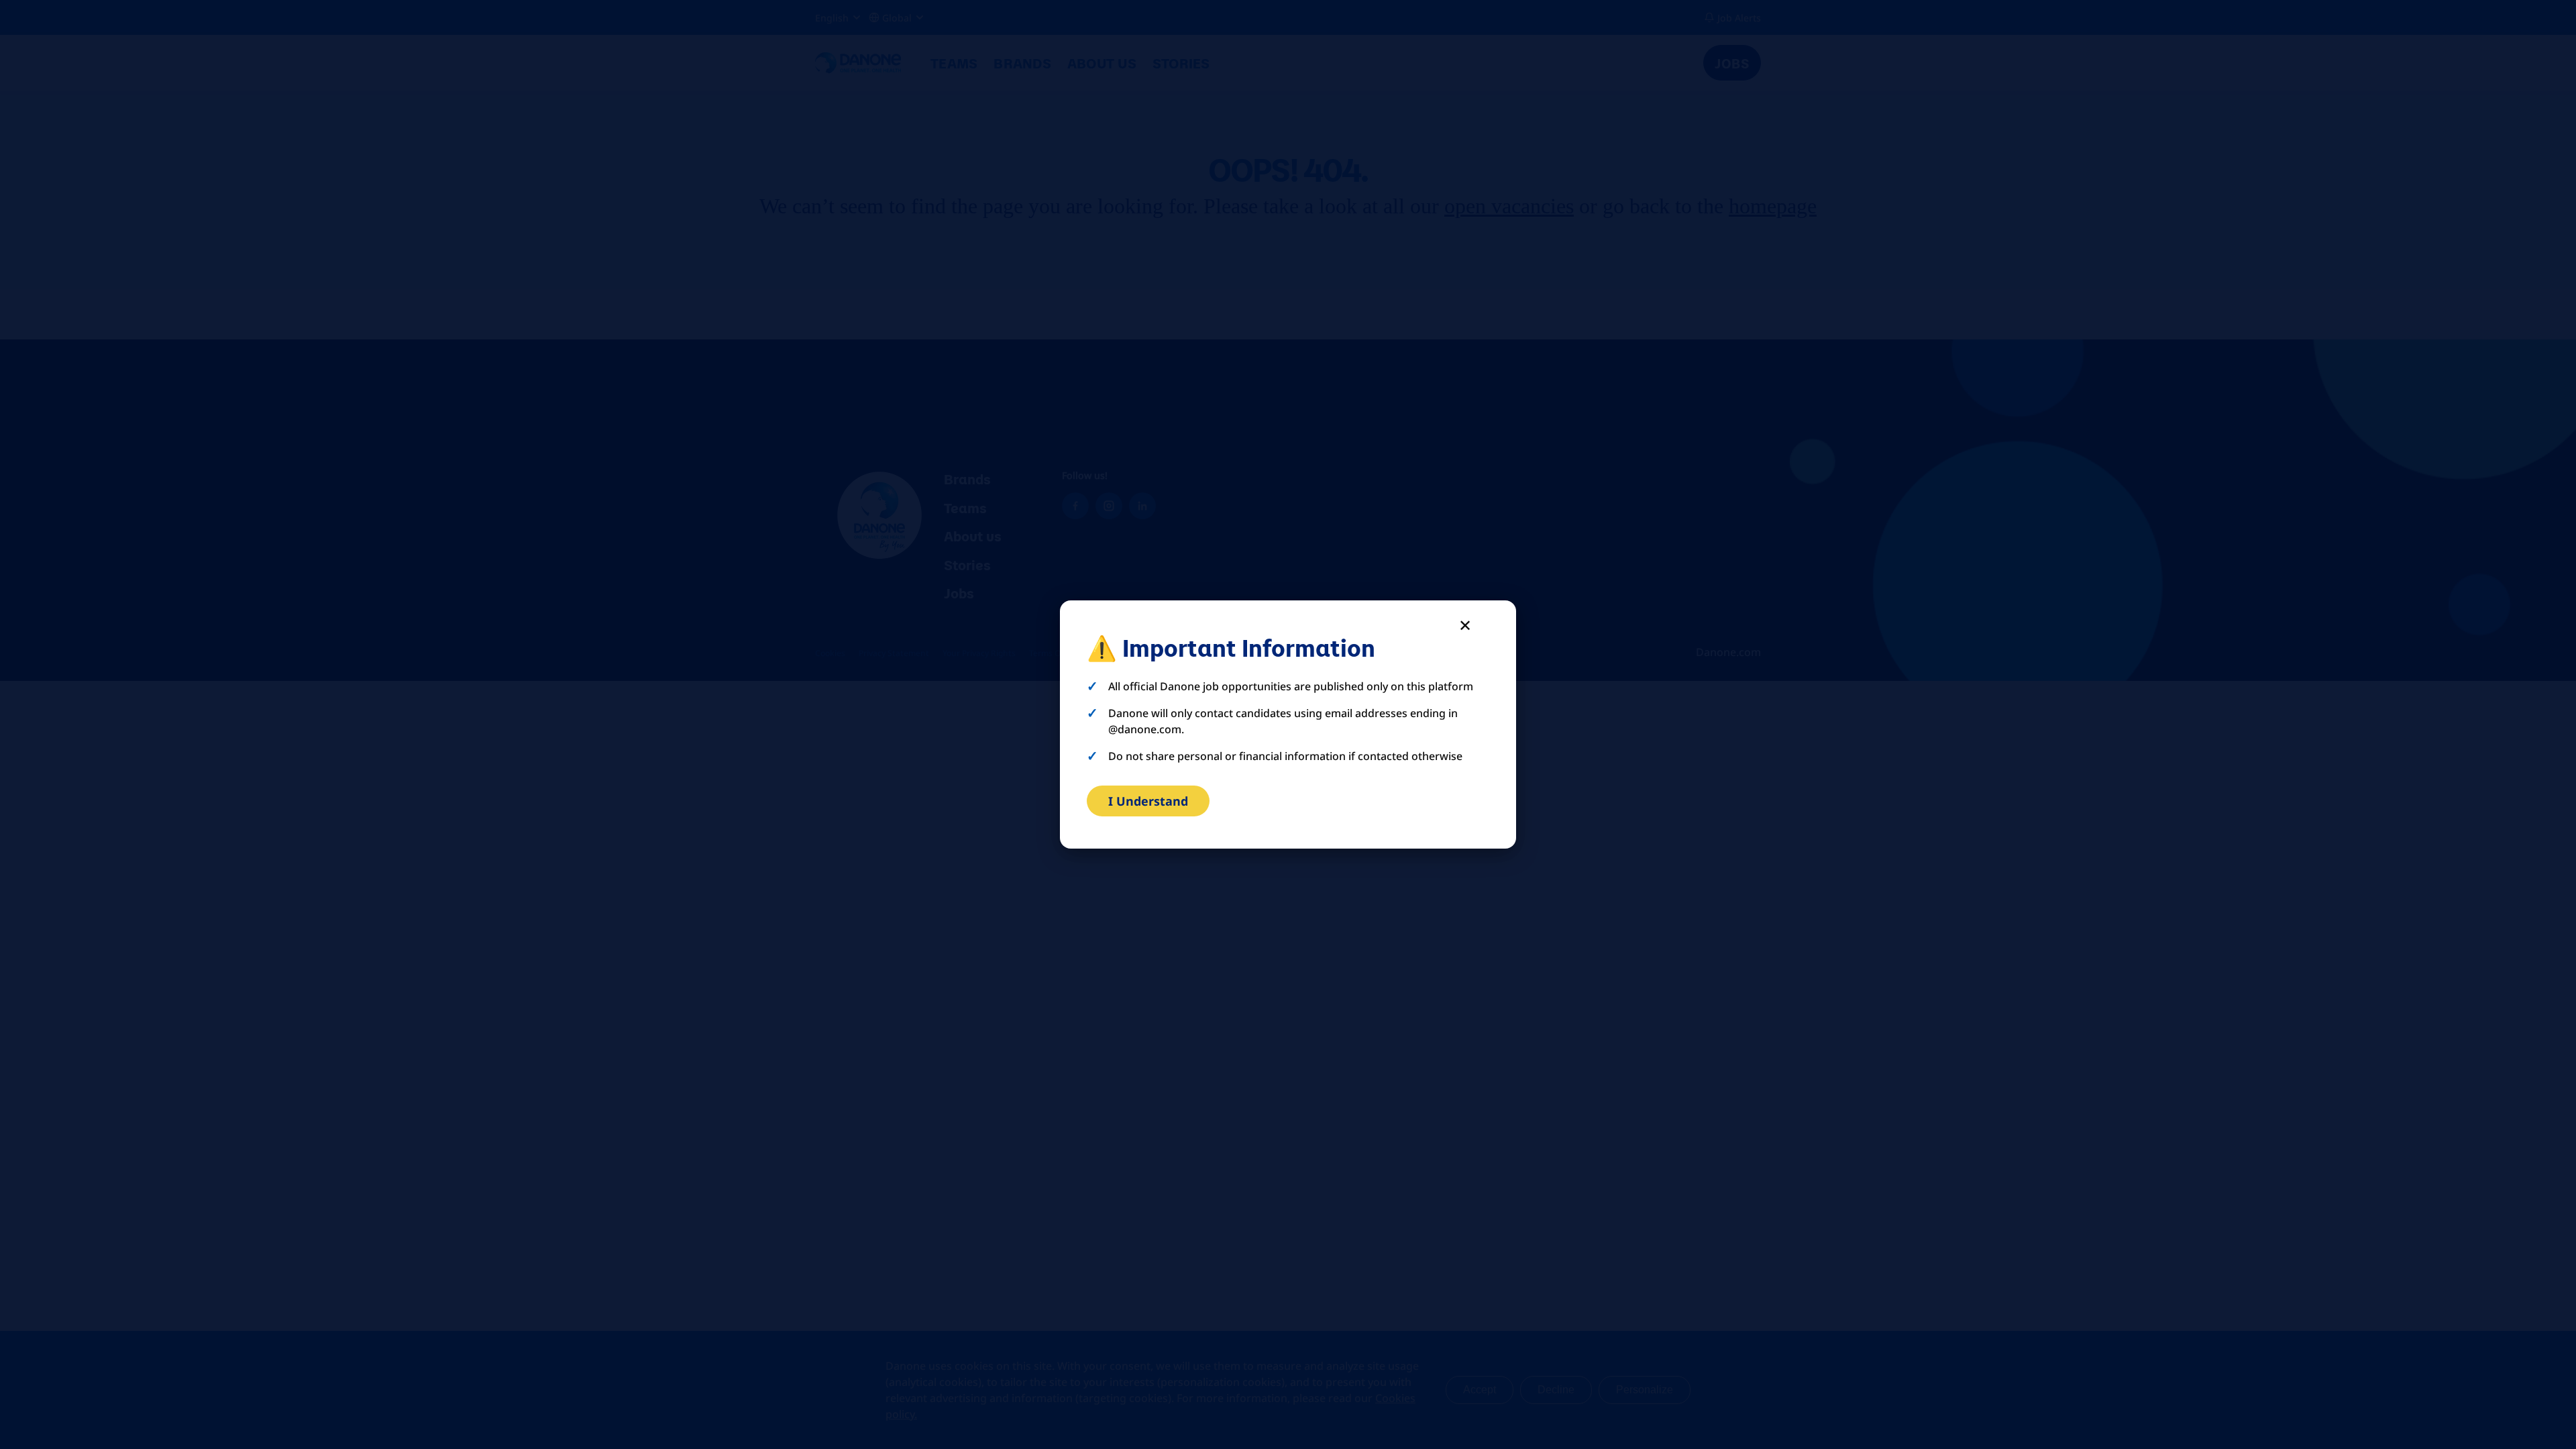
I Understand (1148, 801)
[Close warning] (1465, 625)
